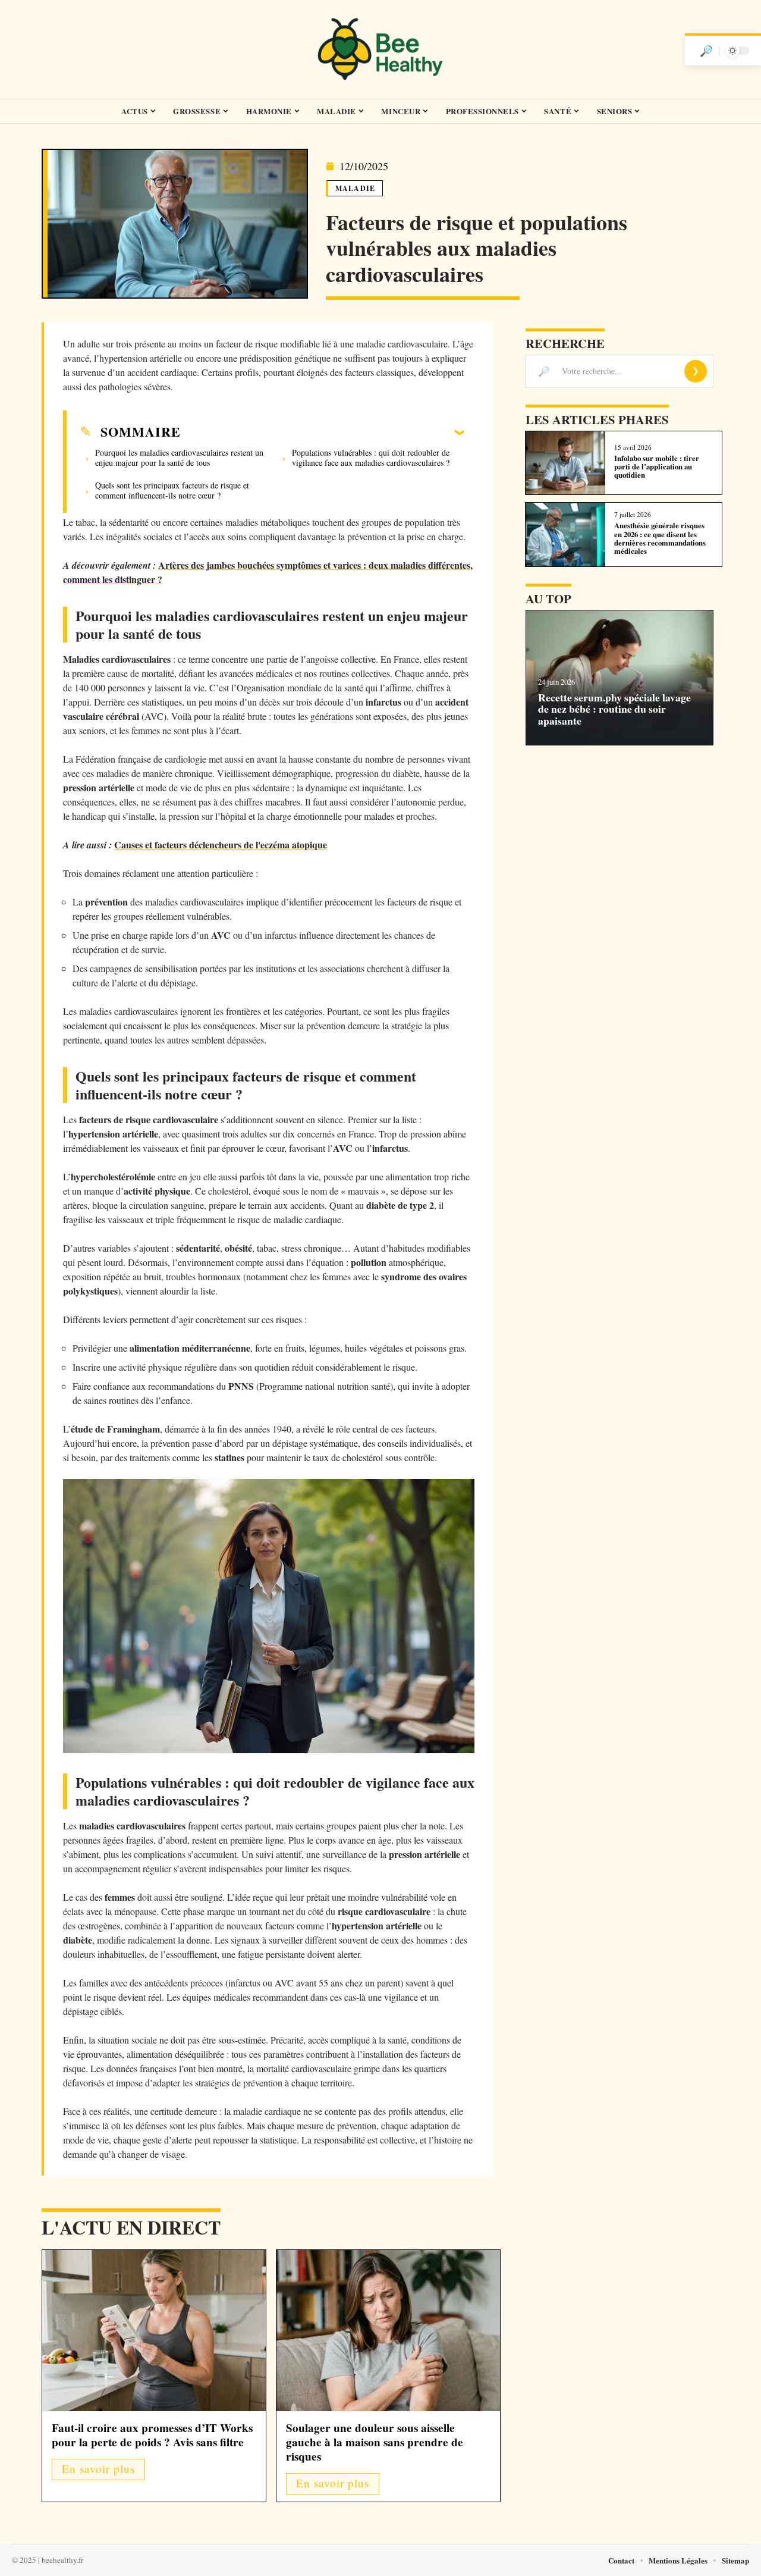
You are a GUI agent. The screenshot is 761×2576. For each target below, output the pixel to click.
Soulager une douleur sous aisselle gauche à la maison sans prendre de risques (375, 2442)
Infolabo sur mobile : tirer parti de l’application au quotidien (657, 467)
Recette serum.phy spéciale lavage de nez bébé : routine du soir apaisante (614, 709)
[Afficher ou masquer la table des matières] (322, 432)
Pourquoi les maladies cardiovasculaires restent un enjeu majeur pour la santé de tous (179, 457)
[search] (706, 51)
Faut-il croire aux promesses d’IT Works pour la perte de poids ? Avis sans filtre (152, 2435)
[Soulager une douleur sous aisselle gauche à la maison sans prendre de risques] (388, 2331)
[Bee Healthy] (380, 49)
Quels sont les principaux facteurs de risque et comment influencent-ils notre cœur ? (172, 490)
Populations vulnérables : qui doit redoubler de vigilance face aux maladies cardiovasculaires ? (371, 457)
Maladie (355, 188)
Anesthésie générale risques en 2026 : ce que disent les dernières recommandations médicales (660, 538)
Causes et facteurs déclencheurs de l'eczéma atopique (221, 844)
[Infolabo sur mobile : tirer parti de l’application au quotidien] (565, 463)
